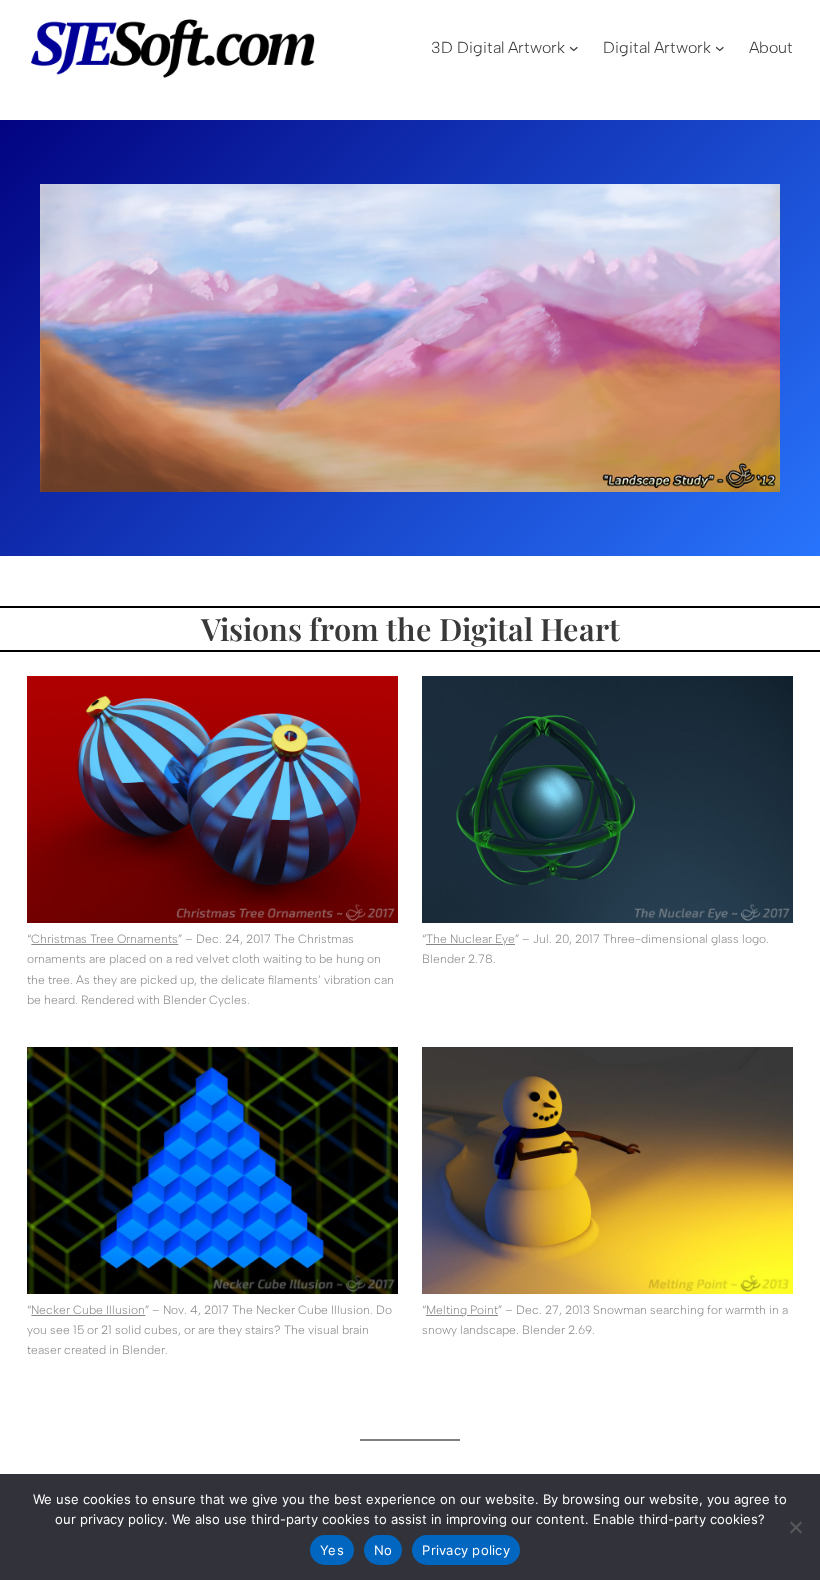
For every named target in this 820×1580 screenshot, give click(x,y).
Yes (332, 1550)
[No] (795, 1527)
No (383, 1550)
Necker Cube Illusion (88, 1310)
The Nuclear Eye (470, 939)
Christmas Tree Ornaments (104, 939)
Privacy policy (466, 1550)
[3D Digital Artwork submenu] (574, 48)
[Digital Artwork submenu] (720, 48)
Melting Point (462, 1310)
